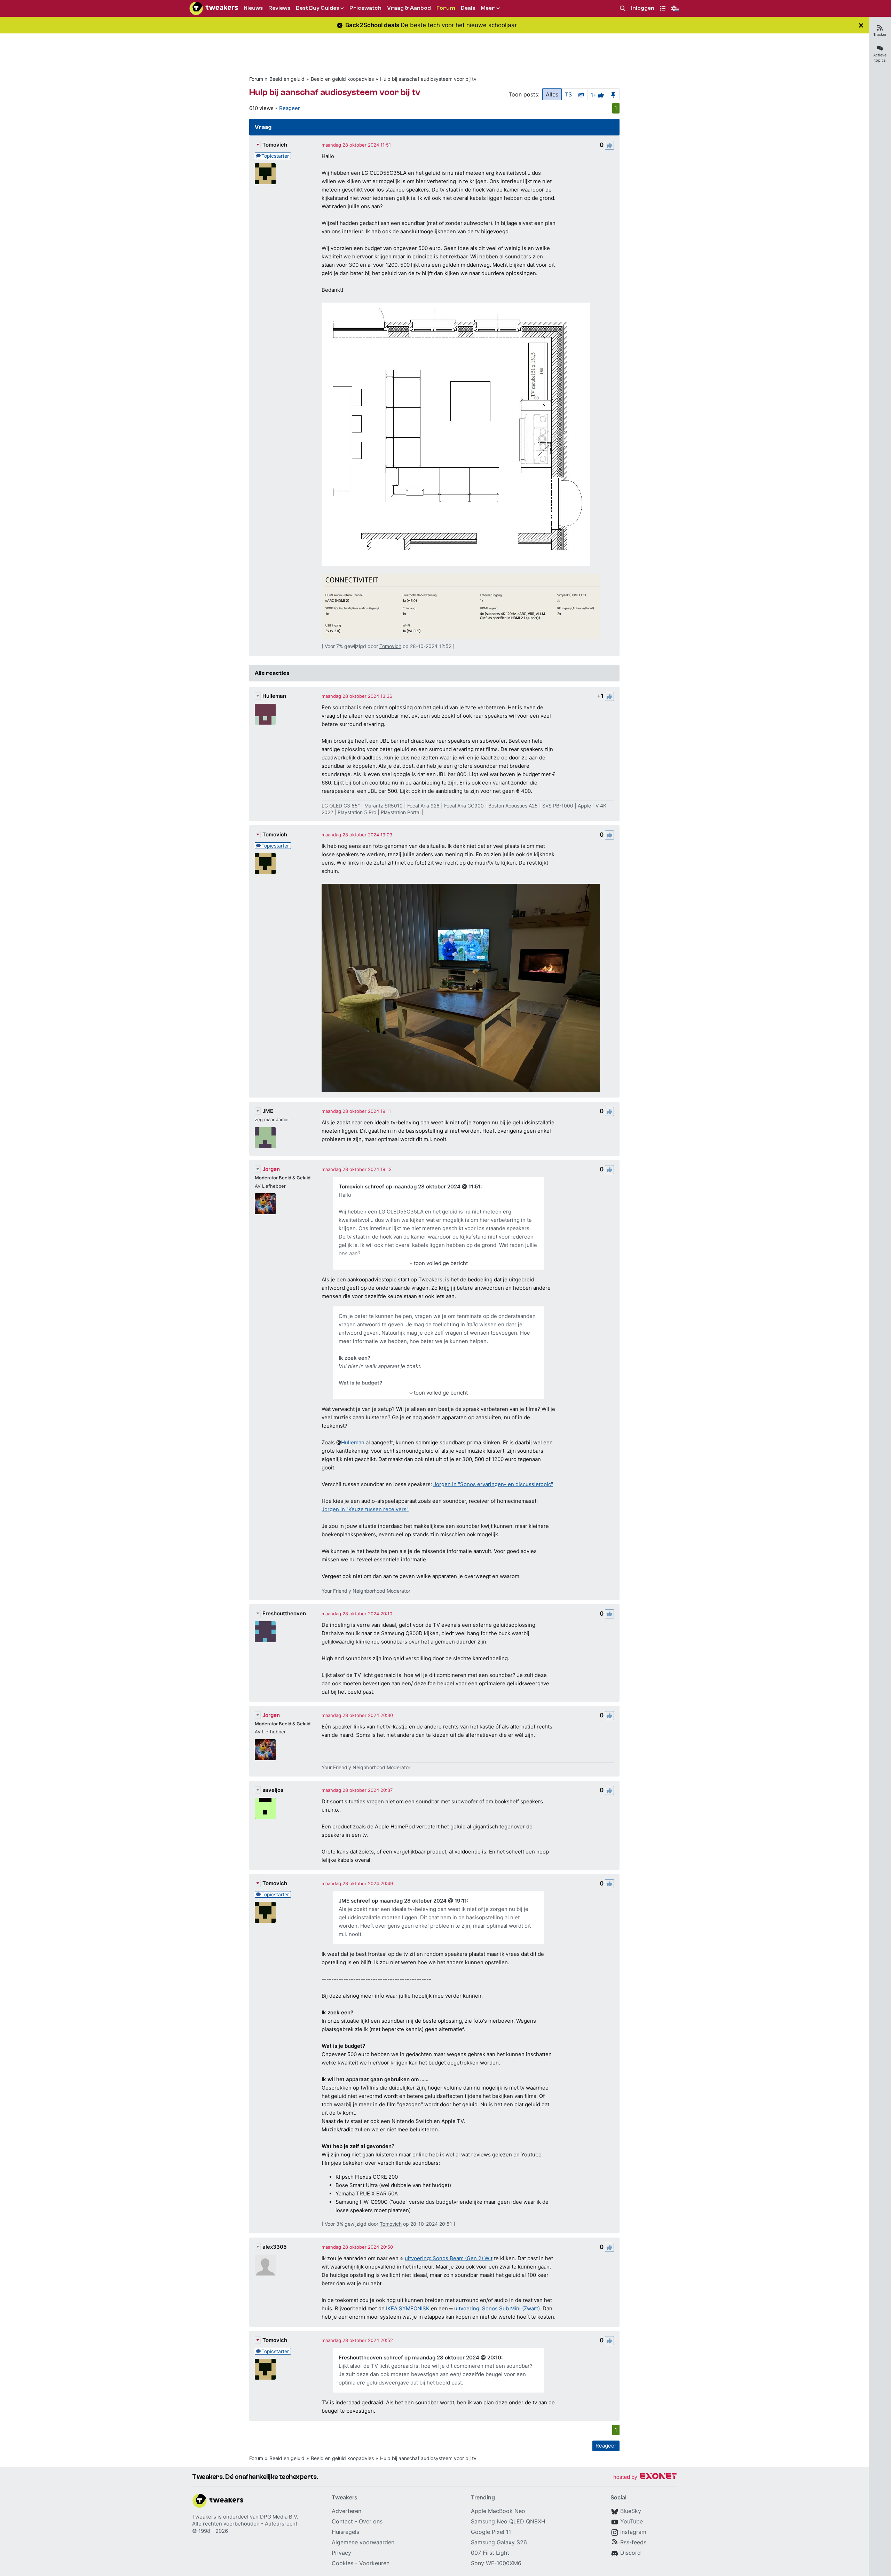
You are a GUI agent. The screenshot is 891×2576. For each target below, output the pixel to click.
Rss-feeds (633, 2542)
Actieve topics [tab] (880, 58)
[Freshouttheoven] (265, 1632)
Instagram (633, 2532)
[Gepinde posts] (613, 94)
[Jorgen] (265, 1204)
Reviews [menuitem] (279, 8)
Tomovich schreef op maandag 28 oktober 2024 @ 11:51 (409, 1186)
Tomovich (275, 145)
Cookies (342, 2563)
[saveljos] (265, 1808)
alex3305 (274, 2247)
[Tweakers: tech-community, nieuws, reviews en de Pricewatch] (214, 8)
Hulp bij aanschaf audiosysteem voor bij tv (428, 79)
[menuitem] (623, 9)
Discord (630, 2553)
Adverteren (346, 2511)
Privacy (341, 2553)
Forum (256, 79)
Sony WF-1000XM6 (496, 2563)
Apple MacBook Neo (498, 2511)
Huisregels (345, 2532)
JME (268, 1111)
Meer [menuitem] (488, 8)
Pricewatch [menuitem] (365, 8)
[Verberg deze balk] (861, 25)
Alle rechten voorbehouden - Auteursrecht (245, 2524)
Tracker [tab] (880, 34)
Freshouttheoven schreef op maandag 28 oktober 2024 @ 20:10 (420, 2358)
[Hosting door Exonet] (645, 2477)
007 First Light (490, 2553)
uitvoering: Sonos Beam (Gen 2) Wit (449, 2258)
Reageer (290, 108)
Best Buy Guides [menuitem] (317, 8)
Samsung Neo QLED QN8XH (508, 2521)
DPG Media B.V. (279, 2517)
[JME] (265, 1138)
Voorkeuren (374, 2563)
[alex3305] (265, 2265)
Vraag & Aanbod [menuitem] (409, 8)
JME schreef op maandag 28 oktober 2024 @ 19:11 (403, 1901)
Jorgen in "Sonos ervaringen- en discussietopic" (493, 1484)
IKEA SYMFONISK (408, 2308)
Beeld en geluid (287, 79)
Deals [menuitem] (468, 8)
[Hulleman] (265, 714)
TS (568, 94)
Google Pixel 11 (491, 2532)
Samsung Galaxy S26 (499, 2542)
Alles (552, 94)
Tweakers (204, 2517)
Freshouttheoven (284, 1613)
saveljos (273, 1790)
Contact (342, 2521)
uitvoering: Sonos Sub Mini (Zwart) (497, 2308)
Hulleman (274, 696)
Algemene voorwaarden (363, 2542)
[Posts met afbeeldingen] (581, 94)
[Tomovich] (265, 174)
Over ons (371, 2521)
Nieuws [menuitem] (253, 8)
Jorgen (271, 1169)
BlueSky (631, 2511)
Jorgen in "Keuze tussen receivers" (365, 1509)
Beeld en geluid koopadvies (342, 79)
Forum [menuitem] (446, 8)
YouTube (632, 2521)
